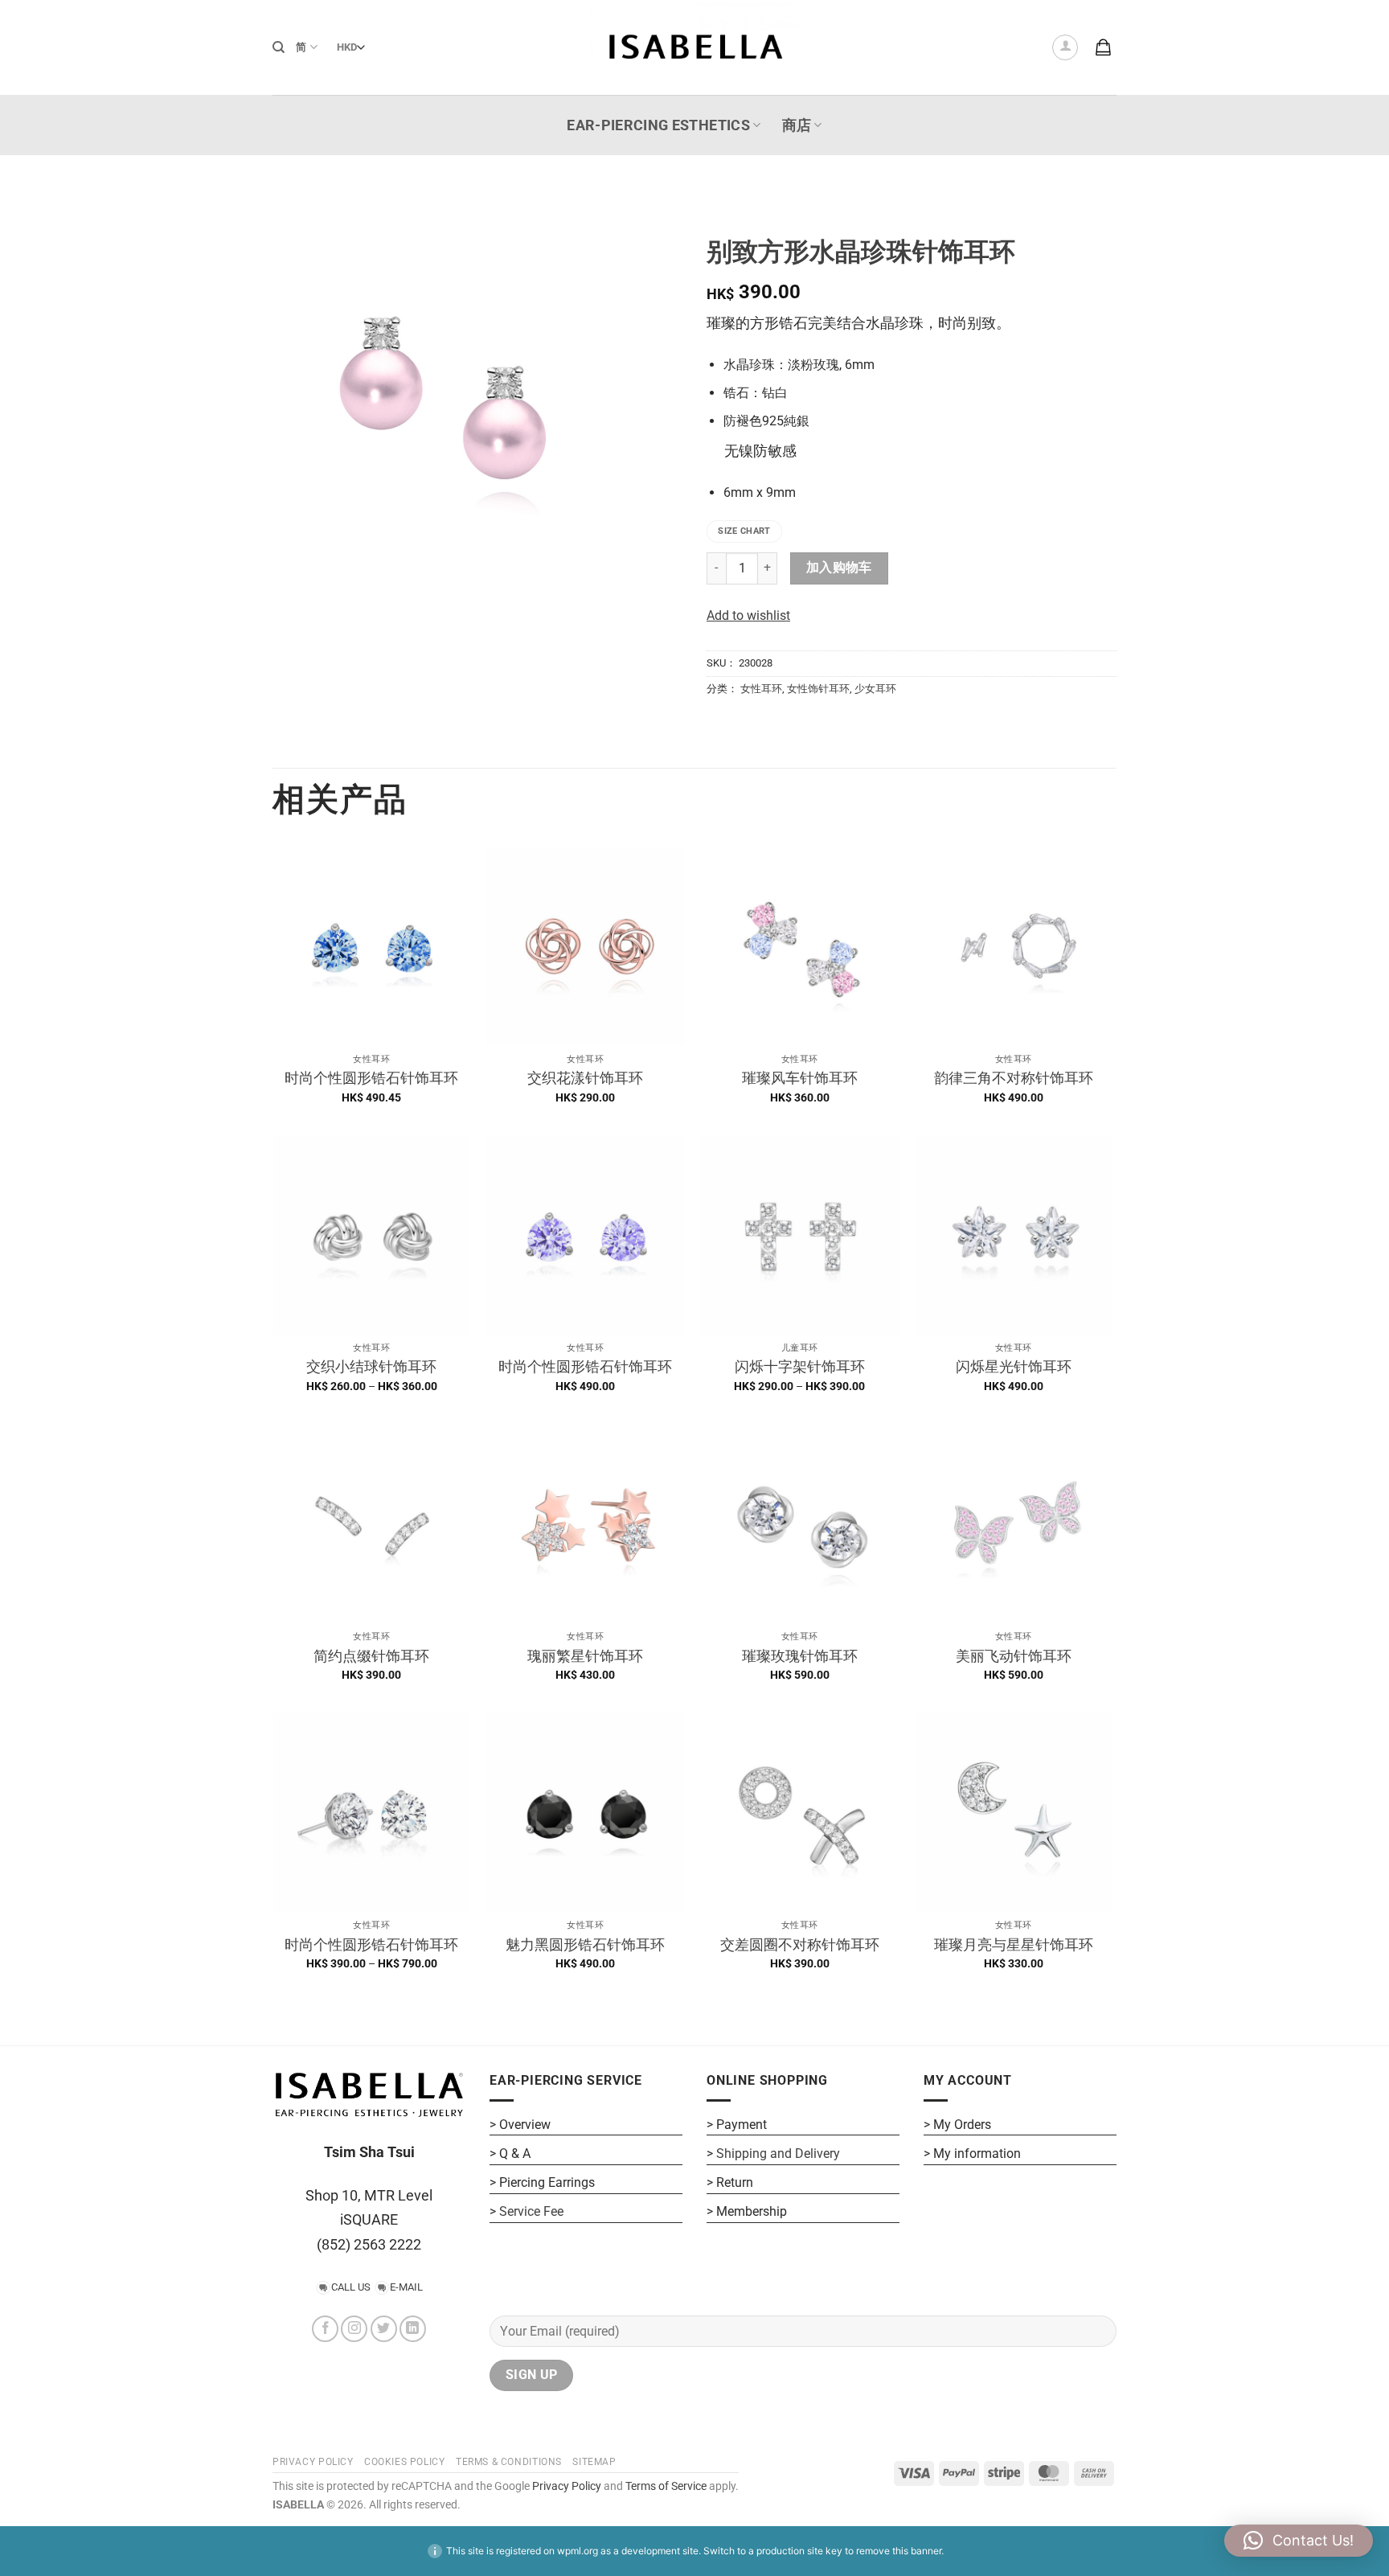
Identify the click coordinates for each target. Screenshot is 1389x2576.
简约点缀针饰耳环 (371, 1656)
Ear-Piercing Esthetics (658, 125)
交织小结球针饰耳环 (371, 1366)
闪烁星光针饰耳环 (1014, 1366)
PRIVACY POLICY (313, 2462)
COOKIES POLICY (405, 2462)
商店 (797, 125)
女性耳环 (761, 689)
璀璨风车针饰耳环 (800, 1078)
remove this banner (899, 2551)
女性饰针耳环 (818, 689)
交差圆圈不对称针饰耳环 (800, 1944)
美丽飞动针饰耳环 (1014, 1656)
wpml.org (578, 2551)
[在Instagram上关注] (354, 2329)
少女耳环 (875, 689)
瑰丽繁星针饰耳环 (585, 1656)
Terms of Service (666, 2486)
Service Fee (531, 2211)
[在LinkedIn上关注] (413, 2329)
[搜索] (279, 47)
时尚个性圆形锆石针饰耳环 (371, 1078)
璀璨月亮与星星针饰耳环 (1014, 1944)
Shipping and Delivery (778, 2154)
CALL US (351, 2287)
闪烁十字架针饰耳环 (800, 1366)
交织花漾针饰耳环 (585, 1078)
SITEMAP (594, 2462)
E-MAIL (406, 2287)
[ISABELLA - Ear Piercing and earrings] (694, 47)
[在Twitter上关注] (384, 2329)
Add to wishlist (748, 615)
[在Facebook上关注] (325, 2329)
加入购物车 (839, 568)
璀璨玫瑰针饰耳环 (800, 1656)
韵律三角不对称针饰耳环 (1014, 1078)
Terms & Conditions (509, 2462)
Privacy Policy (565, 2486)
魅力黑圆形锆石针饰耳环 (585, 1944)
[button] (1065, 47)
